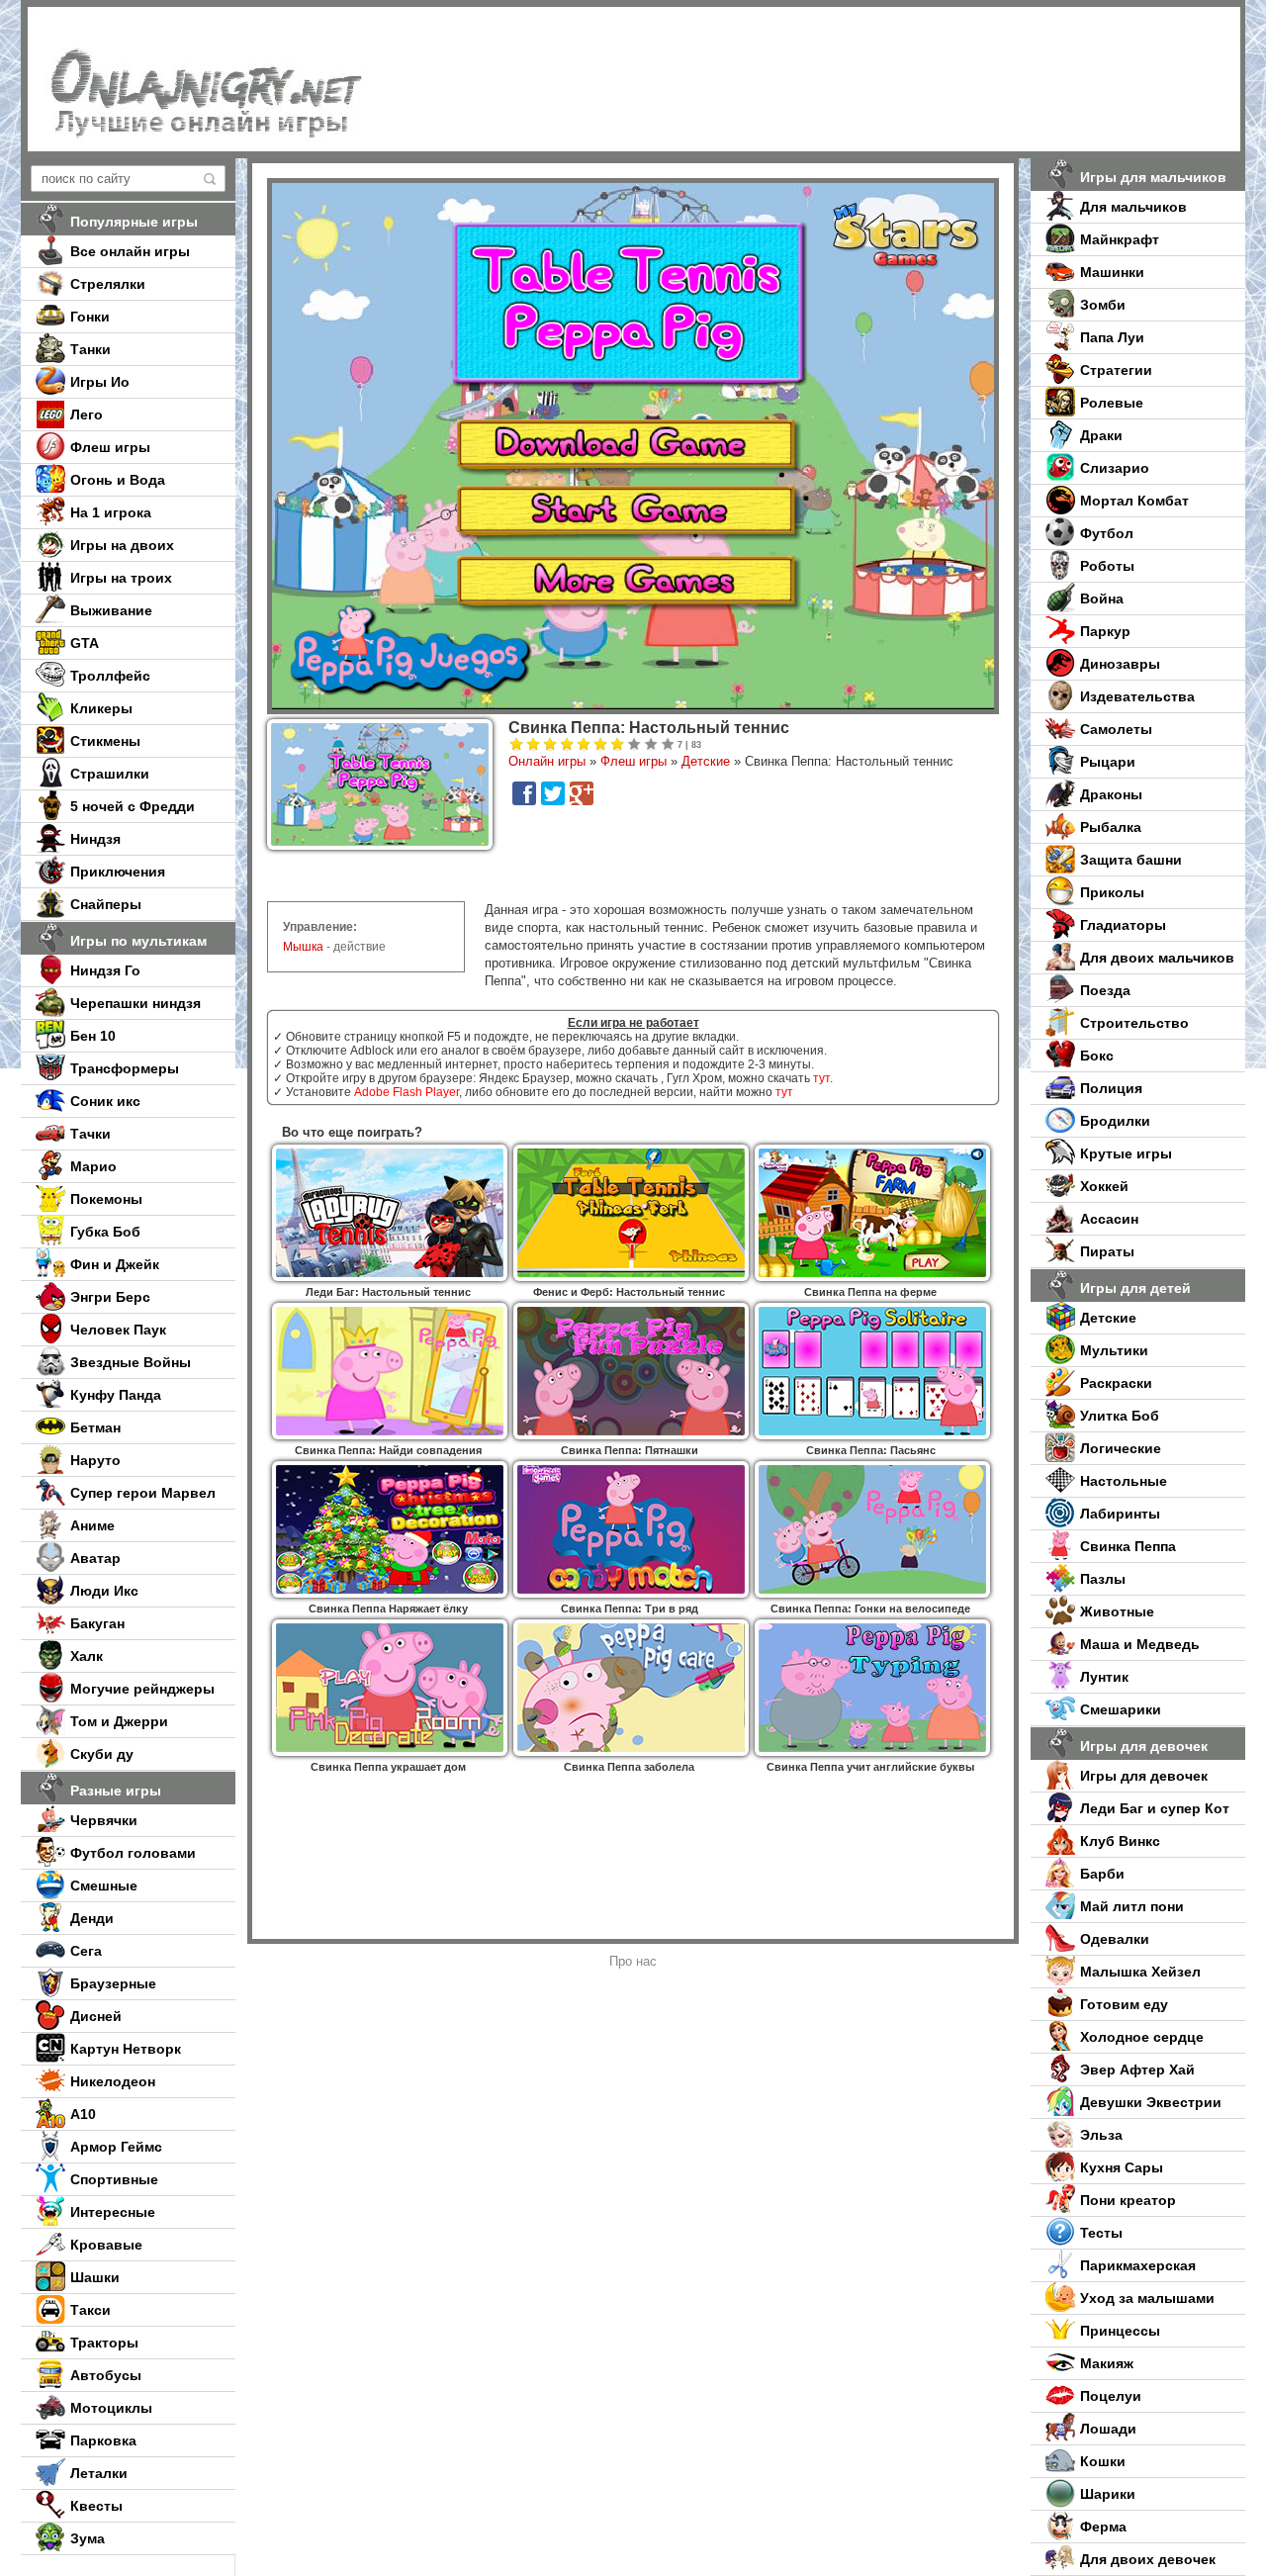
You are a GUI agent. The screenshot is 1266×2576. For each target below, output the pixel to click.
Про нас (633, 1961)
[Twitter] (553, 793)
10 (668, 745)
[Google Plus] (582, 793)
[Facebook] (524, 793)
